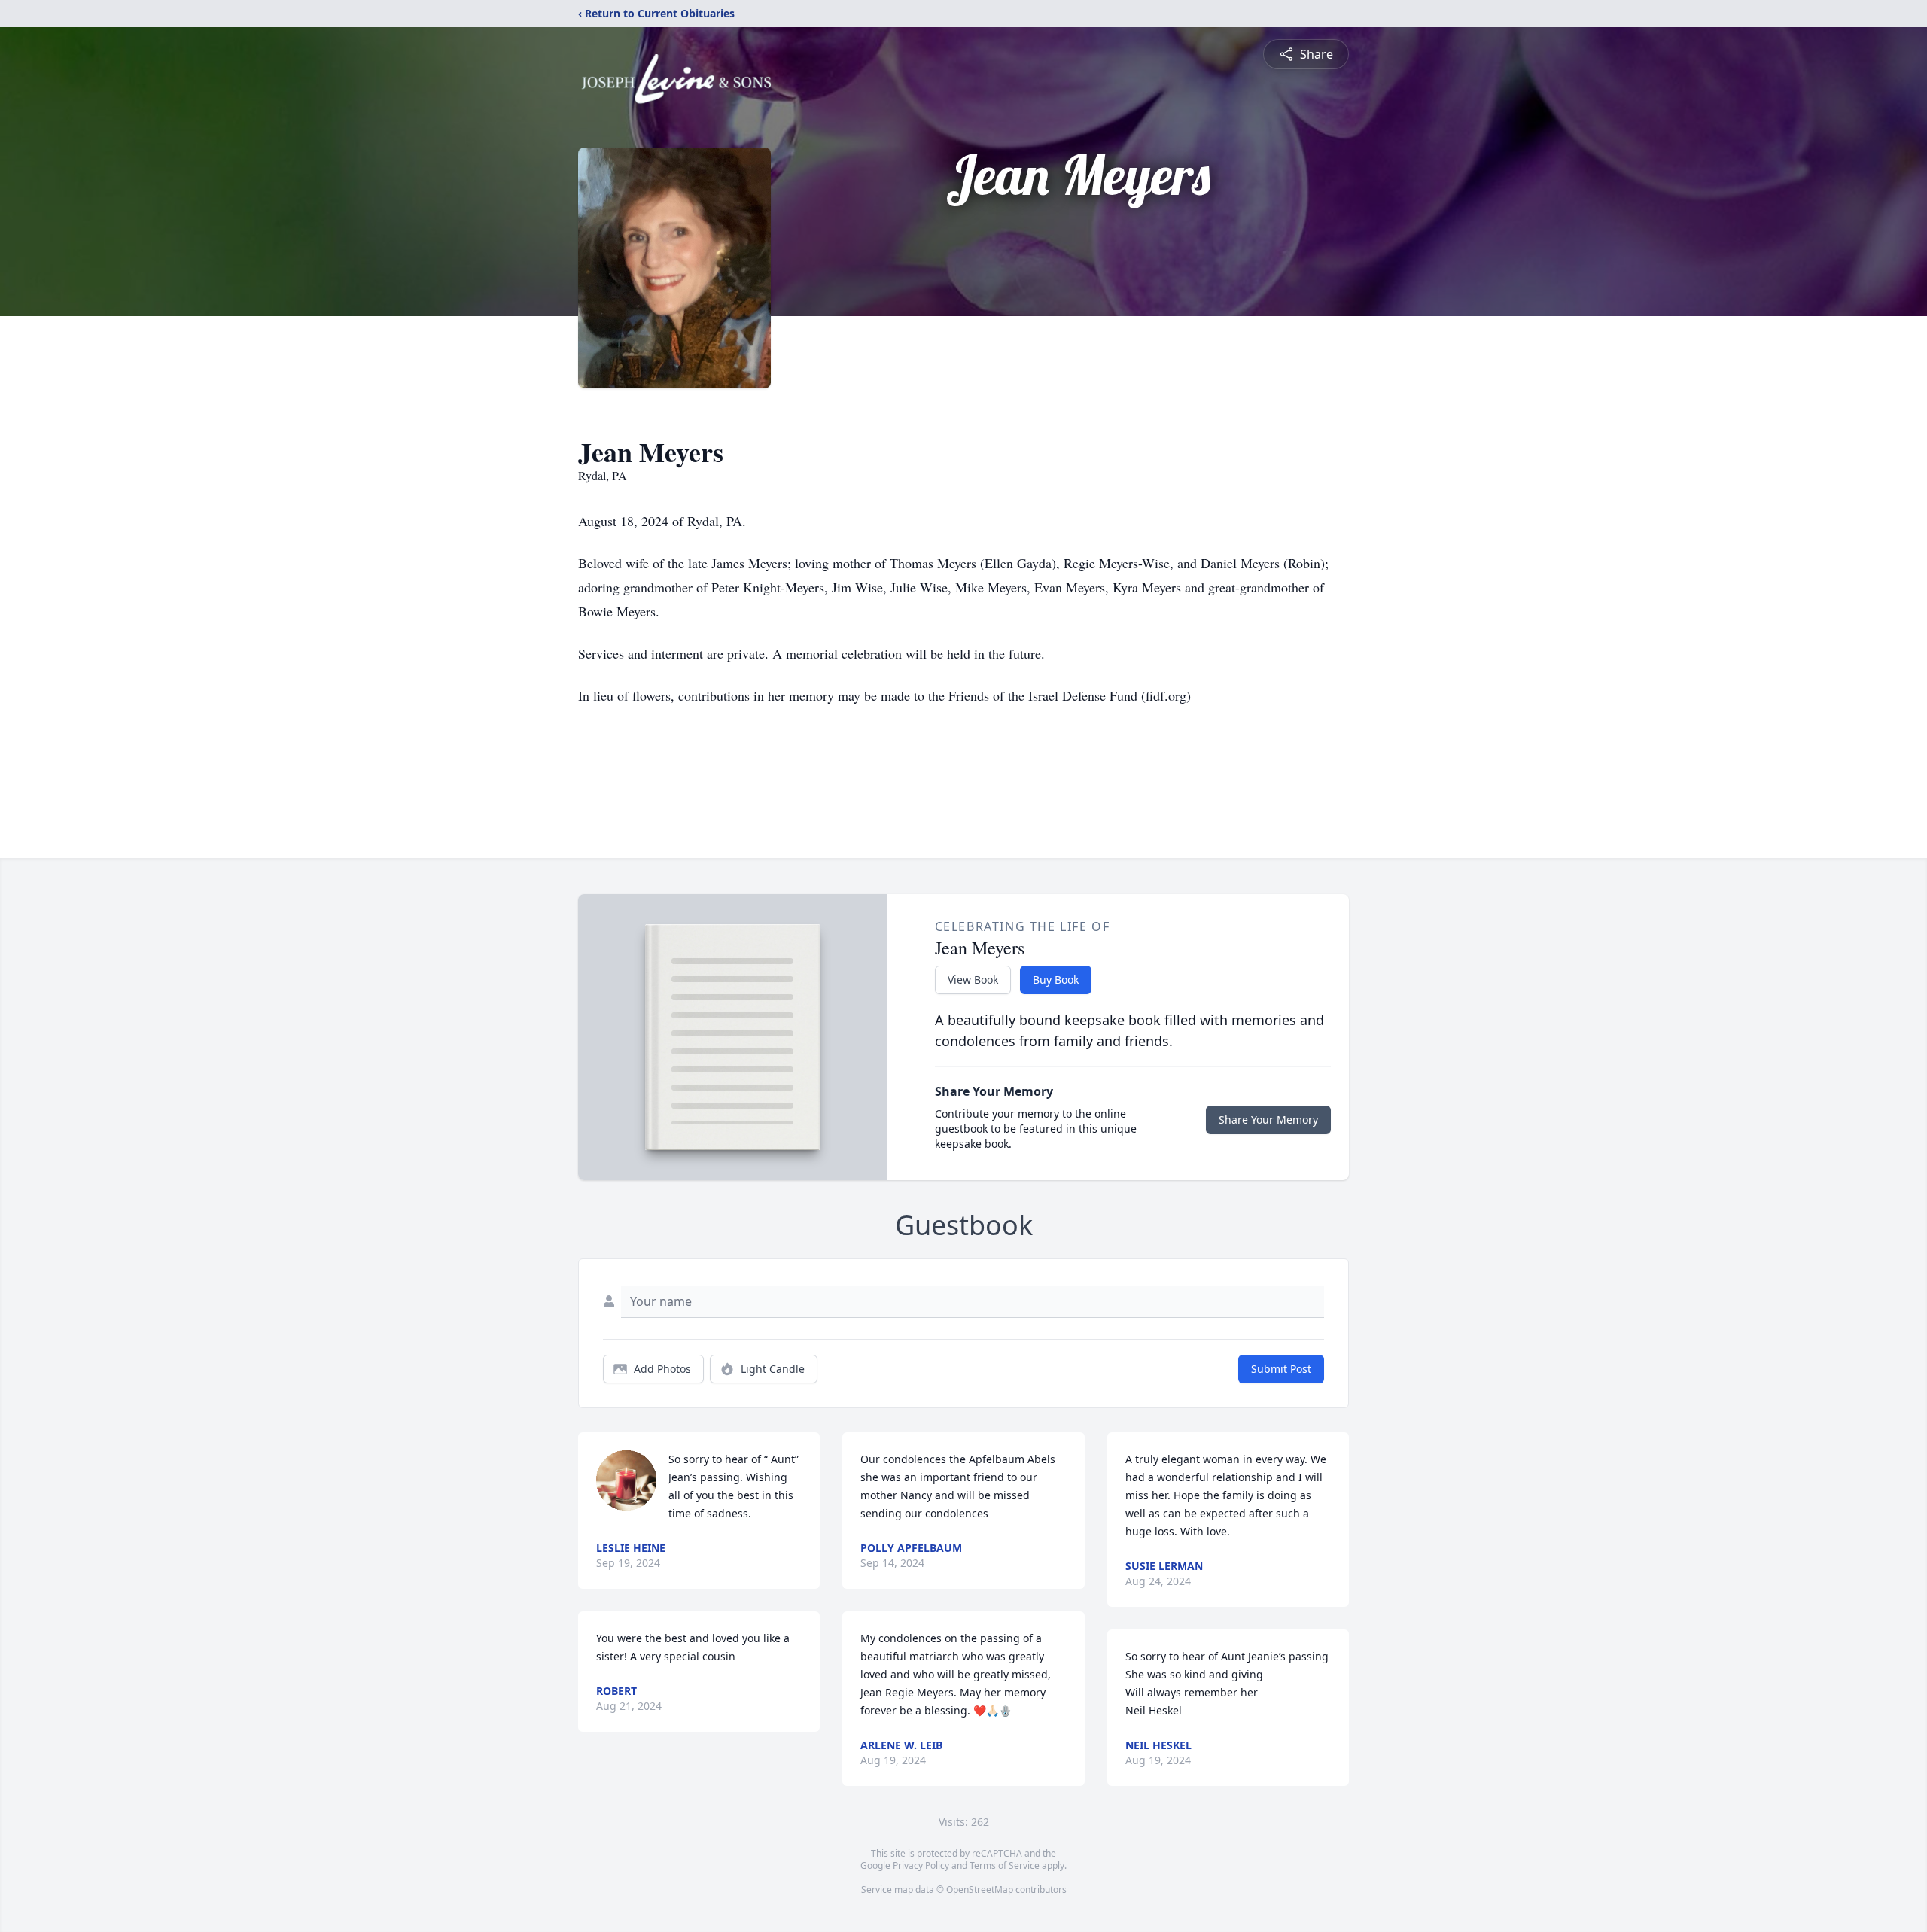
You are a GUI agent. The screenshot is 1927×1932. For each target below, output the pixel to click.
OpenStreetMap (980, 1889)
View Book (973, 980)
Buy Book (1056, 980)
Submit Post (1281, 1369)
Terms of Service (1005, 1865)
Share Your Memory (1268, 1120)
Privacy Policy (921, 1865)
